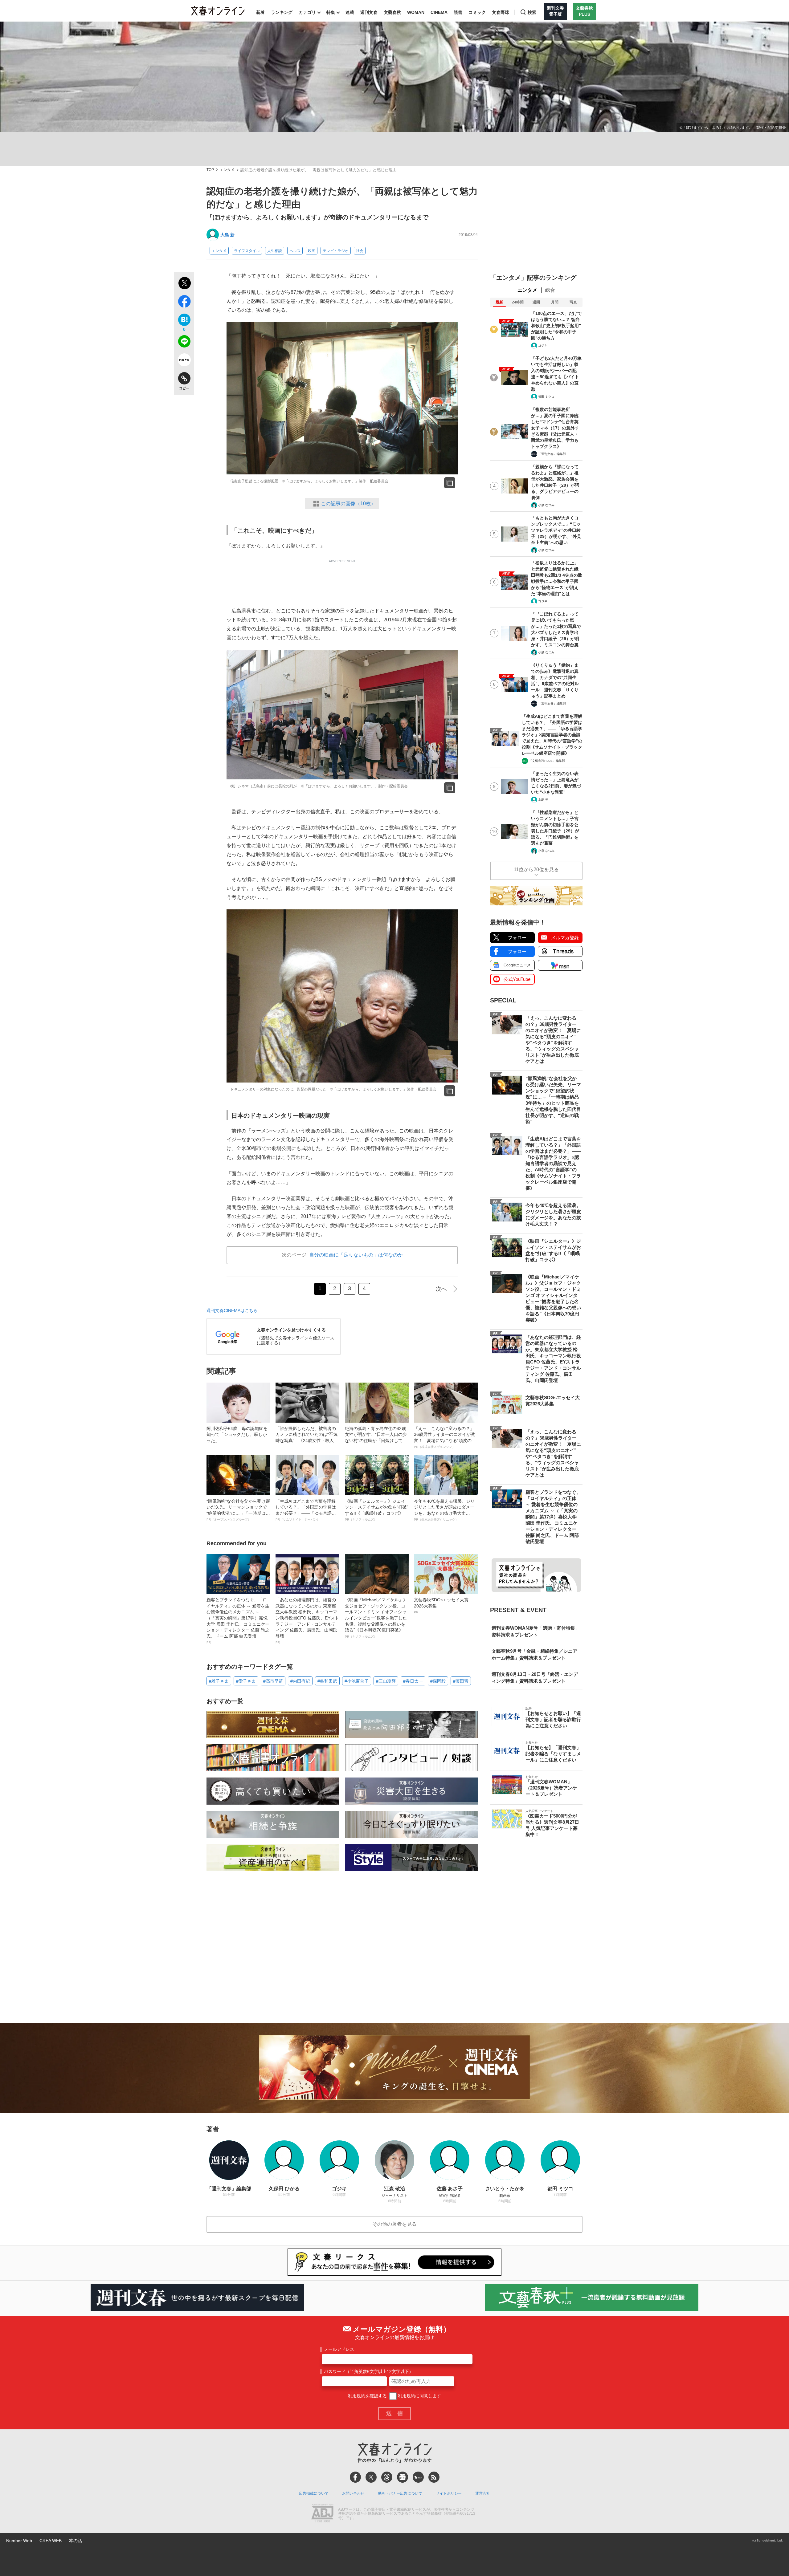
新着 (260, 12)
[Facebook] (355, 2477)
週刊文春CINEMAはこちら (232, 1310)
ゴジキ (543, 345)
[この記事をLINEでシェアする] (184, 343)
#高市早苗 (273, 1681)
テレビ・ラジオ (336, 251)
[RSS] (434, 2477)
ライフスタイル (247, 251)
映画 (312, 251)
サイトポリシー (449, 2493)
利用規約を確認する (367, 2396)
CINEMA (439, 12)
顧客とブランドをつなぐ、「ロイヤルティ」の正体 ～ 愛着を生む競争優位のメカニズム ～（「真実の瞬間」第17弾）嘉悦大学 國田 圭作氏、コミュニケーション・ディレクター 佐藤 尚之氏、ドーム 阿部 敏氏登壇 (238, 1621)
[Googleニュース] (403, 2477)
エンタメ (227, 170)
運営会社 (483, 2493)
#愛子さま (246, 1681)
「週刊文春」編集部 (552, 454)
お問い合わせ (353, 2493)
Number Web (19, 2541)
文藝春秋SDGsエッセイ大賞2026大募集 (441, 1606)
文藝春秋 (392, 12)
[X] (371, 2477)
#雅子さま (219, 1681)
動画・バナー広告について (400, 2493)
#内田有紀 (300, 1681)
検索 (532, 12)
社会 (360, 251)
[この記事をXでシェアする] (184, 284)
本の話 (76, 2541)
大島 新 (227, 235)
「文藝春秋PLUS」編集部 (547, 761)
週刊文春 (369, 12)
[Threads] (387, 2477)
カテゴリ (307, 12)
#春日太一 (413, 1681)
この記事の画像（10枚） (348, 504)
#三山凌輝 (386, 1681)
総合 (550, 290)
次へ (441, 1289)
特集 (331, 12)
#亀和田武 (327, 1681)
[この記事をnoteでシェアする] (184, 361)
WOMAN (416, 12)
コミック (477, 12)
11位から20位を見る (536, 870)
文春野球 (501, 12)
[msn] (418, 2477)
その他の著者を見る (394, 2224)
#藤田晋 (461, 1681)
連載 (350, 12)
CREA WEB (51, 2541)
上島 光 (543, 800)
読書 (458, 12)
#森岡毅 (438, 1681)
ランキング (282, 12)
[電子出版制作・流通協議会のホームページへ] (322, 2514)
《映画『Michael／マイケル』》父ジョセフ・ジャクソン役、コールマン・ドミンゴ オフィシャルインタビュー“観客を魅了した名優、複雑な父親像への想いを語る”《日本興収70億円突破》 (376, 1618)
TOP (210, 170)
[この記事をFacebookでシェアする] (184, 303)
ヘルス (295, 251)
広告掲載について (314, 2493)
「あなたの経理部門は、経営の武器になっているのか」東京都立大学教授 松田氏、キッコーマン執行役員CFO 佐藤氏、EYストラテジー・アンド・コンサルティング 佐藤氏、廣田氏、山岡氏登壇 (307, 1621)
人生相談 (275, 251)
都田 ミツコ (546, 397)
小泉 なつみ (546, 505)
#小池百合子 (357, 1681)
